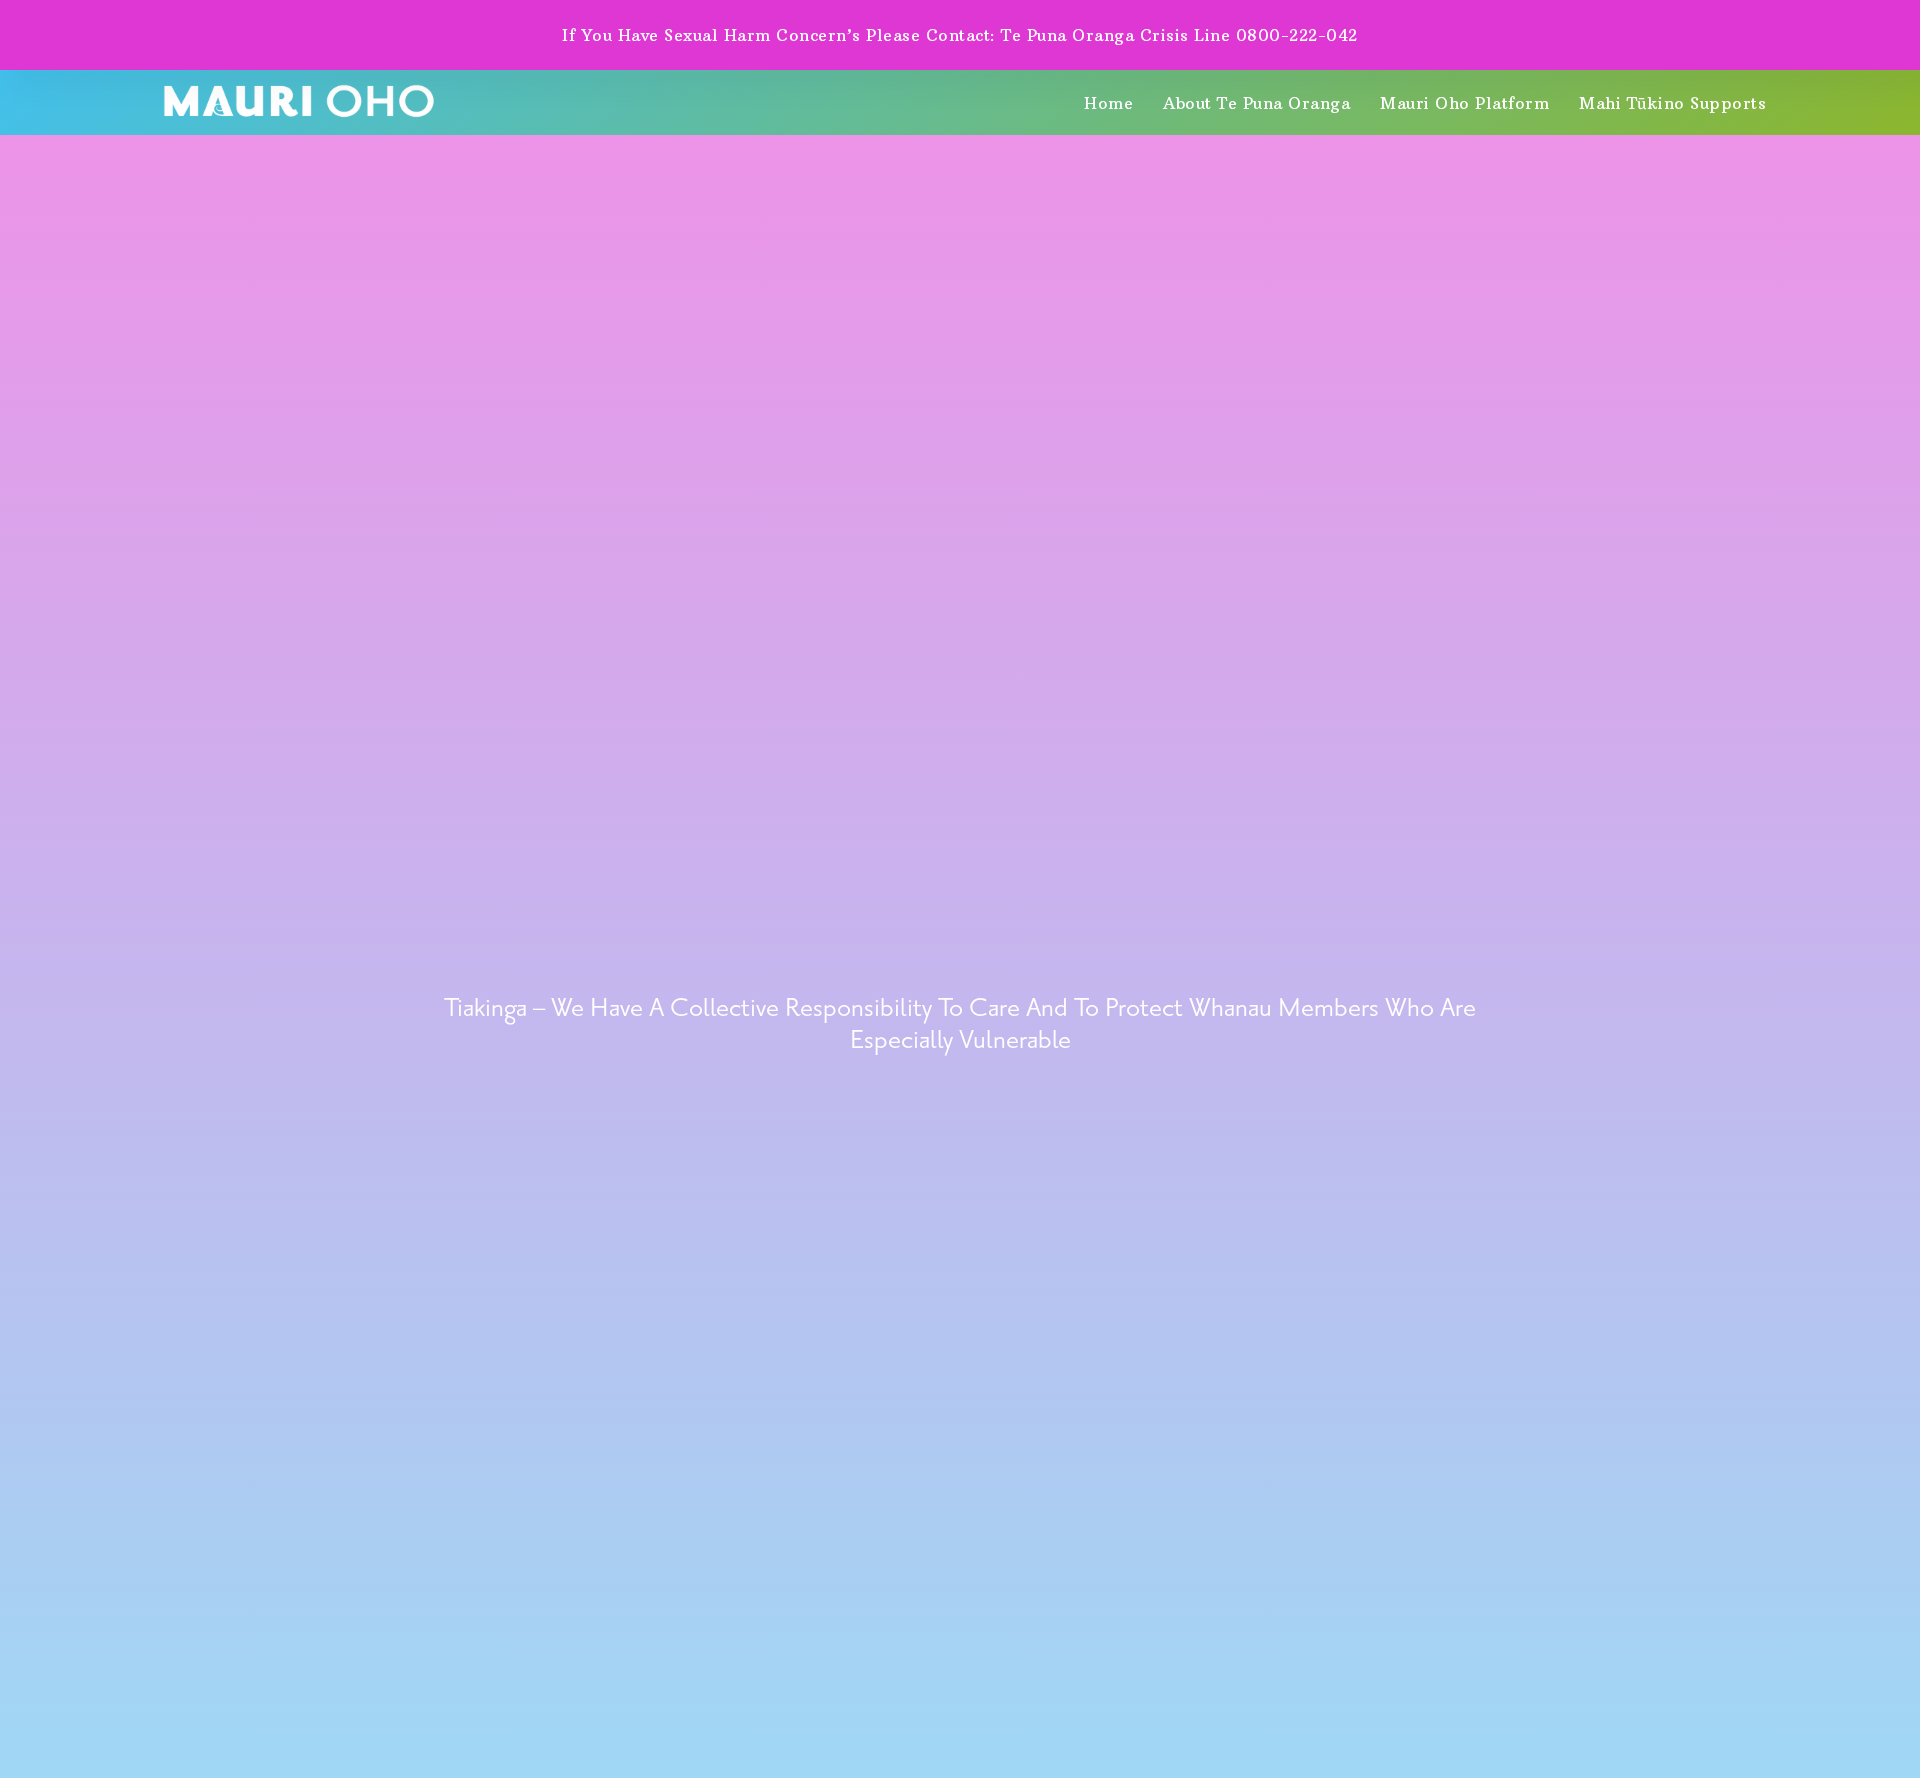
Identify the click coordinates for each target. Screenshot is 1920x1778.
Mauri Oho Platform (1464, 103)
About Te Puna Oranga (1256, 103)
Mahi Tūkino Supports (1672, 103)
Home (1108, 103)
